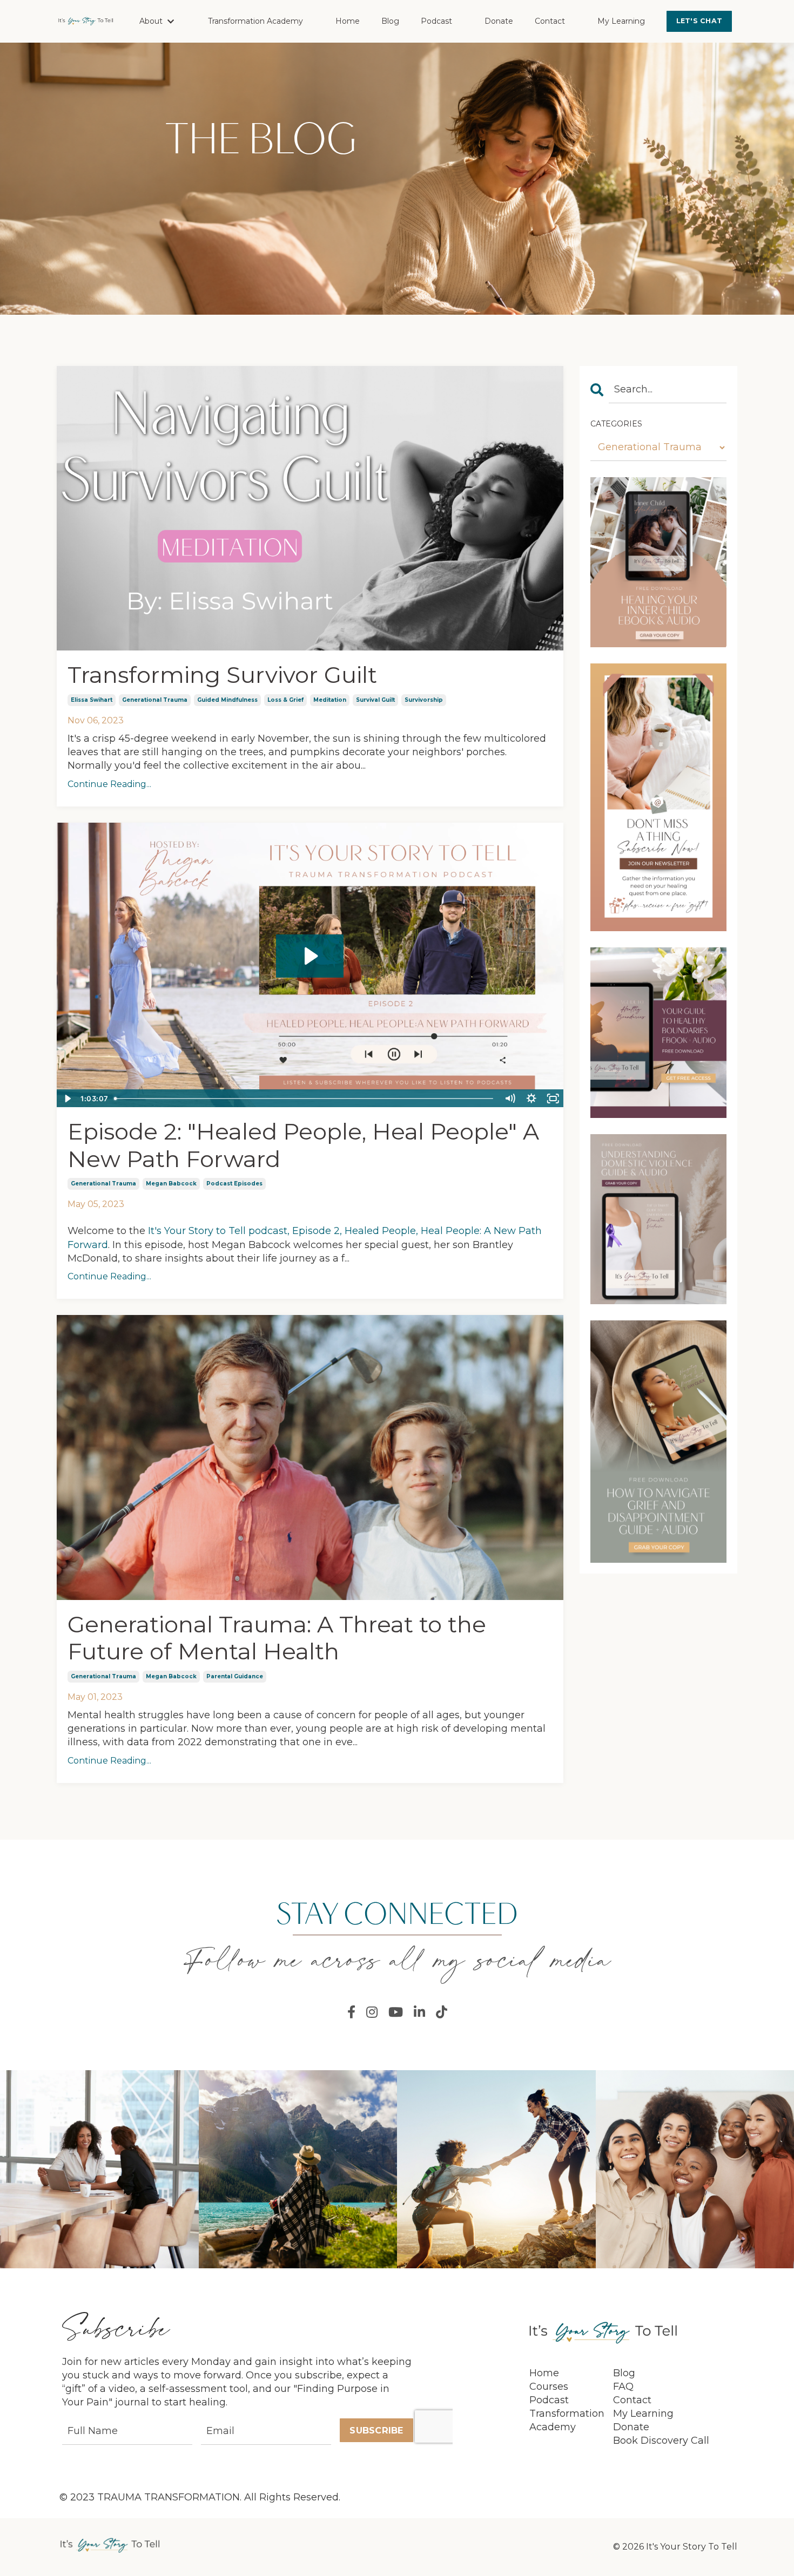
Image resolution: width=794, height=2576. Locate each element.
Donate (499, 21)
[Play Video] (67, 1099)
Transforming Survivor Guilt (222, 675)
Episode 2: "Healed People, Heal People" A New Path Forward (303, 1145)
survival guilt (375, 700)
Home (348, 21)
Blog (390, 21)
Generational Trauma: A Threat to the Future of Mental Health (277, 1638)
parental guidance (235, 1676)
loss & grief (285, 700)
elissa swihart (92, 700)
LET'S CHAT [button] (699, 21)
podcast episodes (234, 1184)
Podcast (436, 21)
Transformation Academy (255, 21)
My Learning (621, 21)
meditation (330, 700)
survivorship (424, 700)
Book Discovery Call (661, 2441)
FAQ (623, 2387)
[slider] (305, 1099)
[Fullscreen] (553, 1099)
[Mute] (510, 1099)
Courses (549, 2387)
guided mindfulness (227, 700)
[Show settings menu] (531, 1099)
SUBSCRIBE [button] (376, 2430)
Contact (550, 21)
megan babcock (171, 1184)
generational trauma (155, 700)
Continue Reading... (109, 784)
